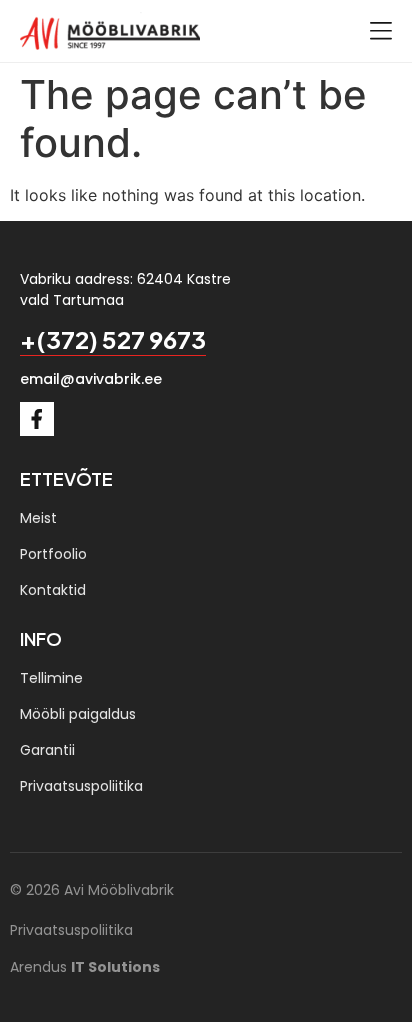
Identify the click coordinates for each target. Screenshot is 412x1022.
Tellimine (51, 678)
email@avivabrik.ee (91, 379)
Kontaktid (53, 590)
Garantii (47, 750)
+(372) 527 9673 (113, 339)
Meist (38, 518)
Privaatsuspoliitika (81, 786)
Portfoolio (53, 554)
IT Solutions (115, 967)
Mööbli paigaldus (78, 714)
